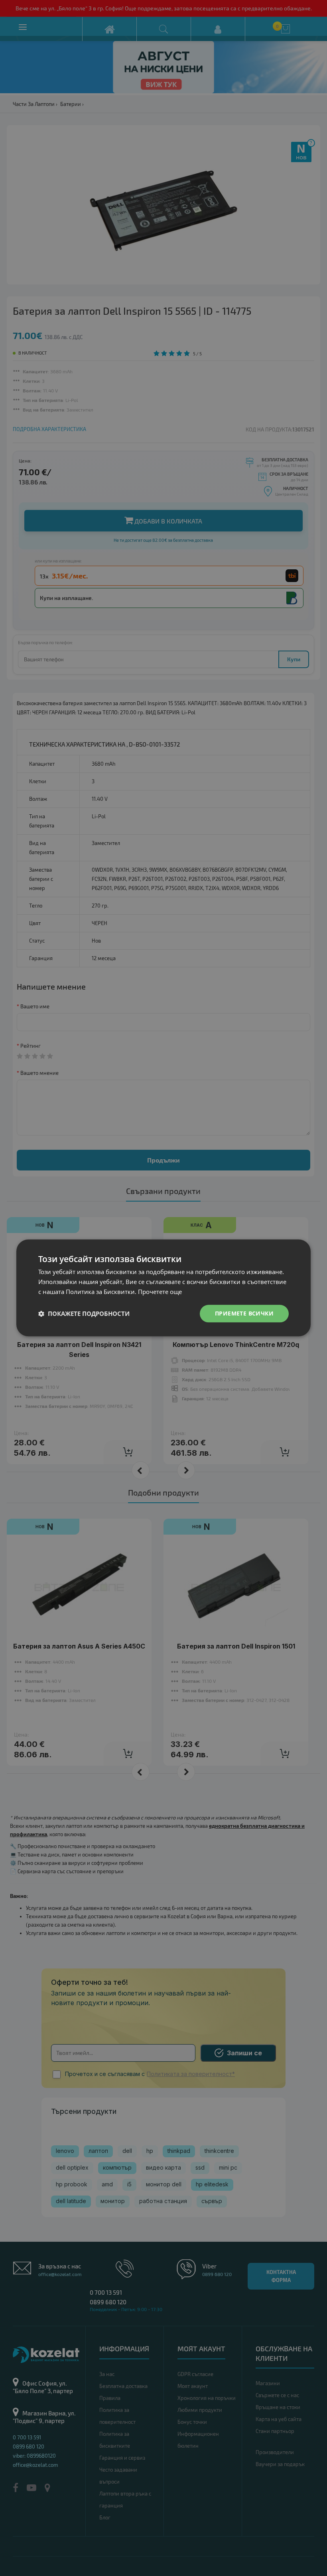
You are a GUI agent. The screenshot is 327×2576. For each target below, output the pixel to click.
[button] (84, 1313)
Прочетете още (160, 1292)
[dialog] (163, 1288)
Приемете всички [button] (244, 1313)
